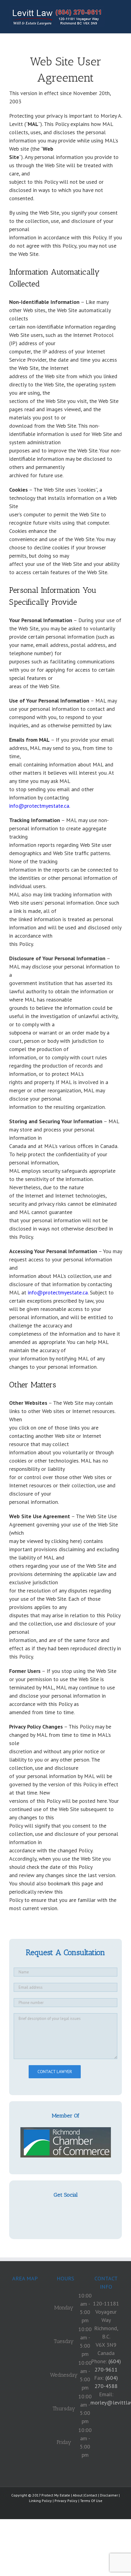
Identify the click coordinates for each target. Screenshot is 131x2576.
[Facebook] (56, 2210)
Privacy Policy (66, 2501)
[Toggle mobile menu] (119, 9)
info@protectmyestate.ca (39, 806)
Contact (91, 2495)
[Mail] (75, 2210)
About (78, 2495)
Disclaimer (109, 2495)
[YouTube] (65, 2210)
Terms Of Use (91, 2501)
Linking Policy (40, 2501)
